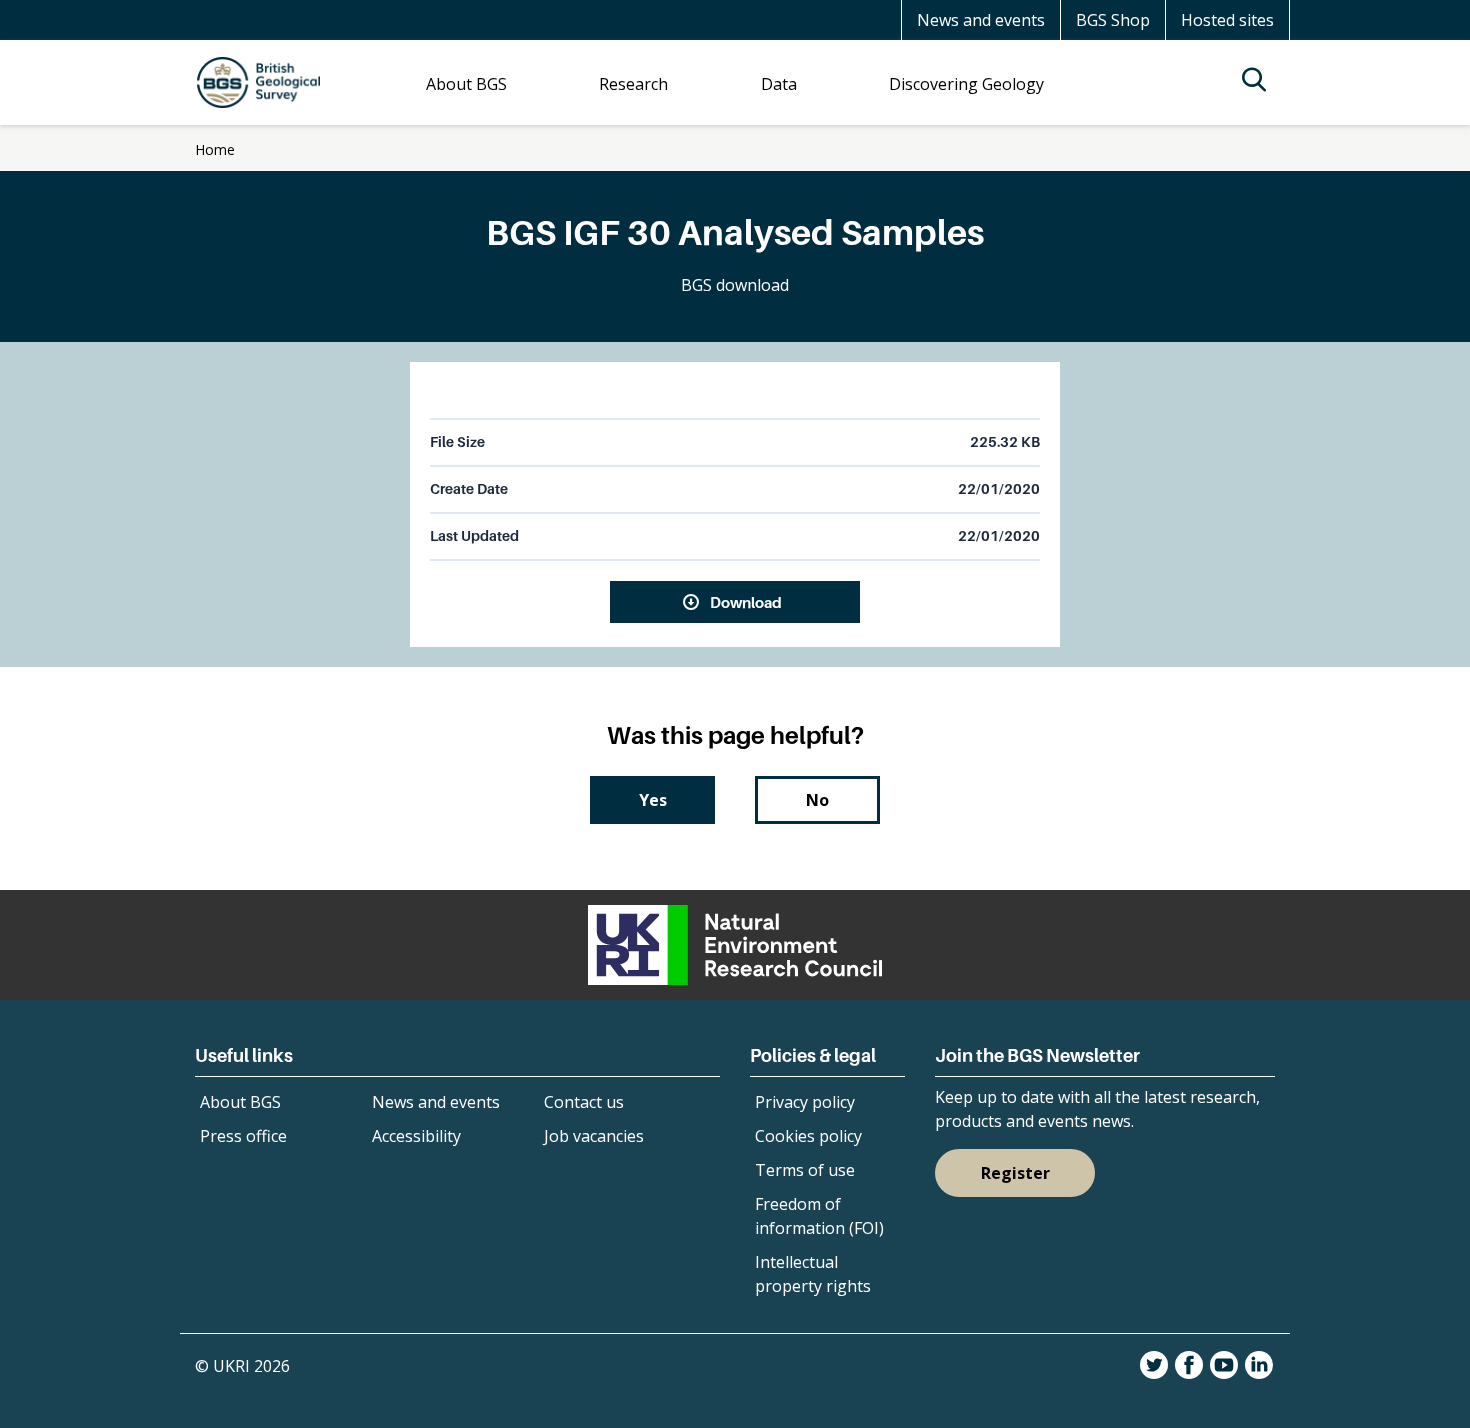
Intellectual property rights (813, 1274)
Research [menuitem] (633, 84)
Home (215, 149)
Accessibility (416, 1136)
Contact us (584, 1102)
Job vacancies (594, 1136)
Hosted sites (1227, 20)
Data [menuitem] (779, 84)
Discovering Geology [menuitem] (966, 84)
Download (746, 602)
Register (1015, 1173)
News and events (981, 20)
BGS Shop (1113, 20)
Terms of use (805, 1170)
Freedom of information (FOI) (819, 1216)
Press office (243, 1136)
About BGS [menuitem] (466, 84)
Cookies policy (808, 1136)
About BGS (240, 1102)
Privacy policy (805, 1102)
